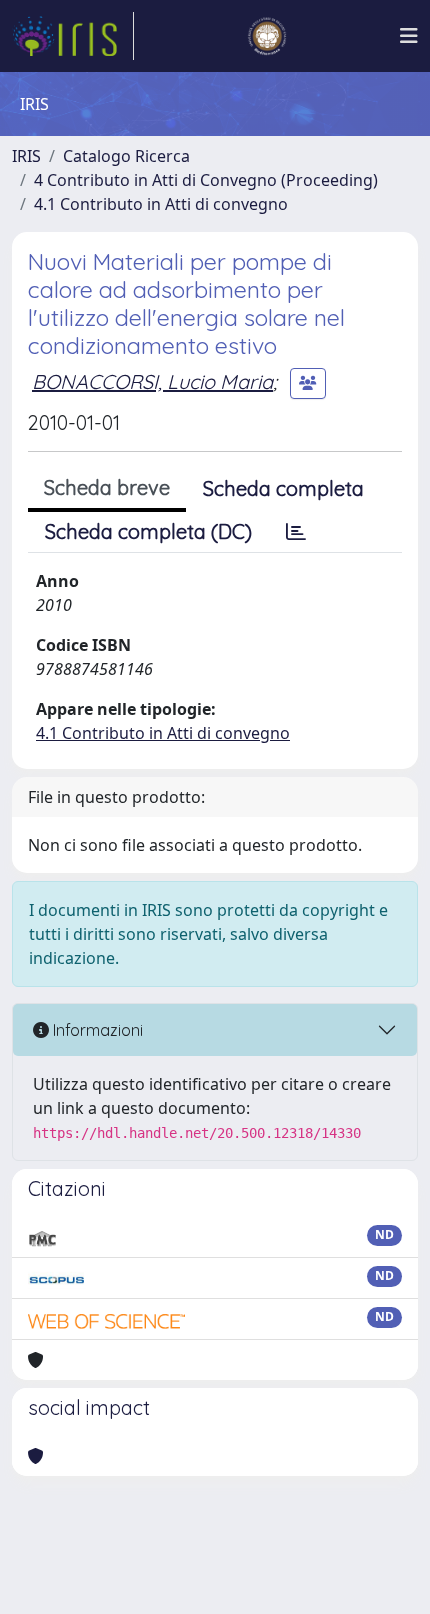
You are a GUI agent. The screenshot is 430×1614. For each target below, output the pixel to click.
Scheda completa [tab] (283, 488)
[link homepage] (73, 36)
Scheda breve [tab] (107, 487)
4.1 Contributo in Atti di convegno (161, 204)
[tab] (296, 532)
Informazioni (96, 1030)
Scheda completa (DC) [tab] (148, 531)
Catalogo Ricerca (126, 156)
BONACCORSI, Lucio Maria (152, 381)
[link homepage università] (267, 36)
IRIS (26, 156)
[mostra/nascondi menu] (409, 36)
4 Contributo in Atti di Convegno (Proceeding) (206, 180)
